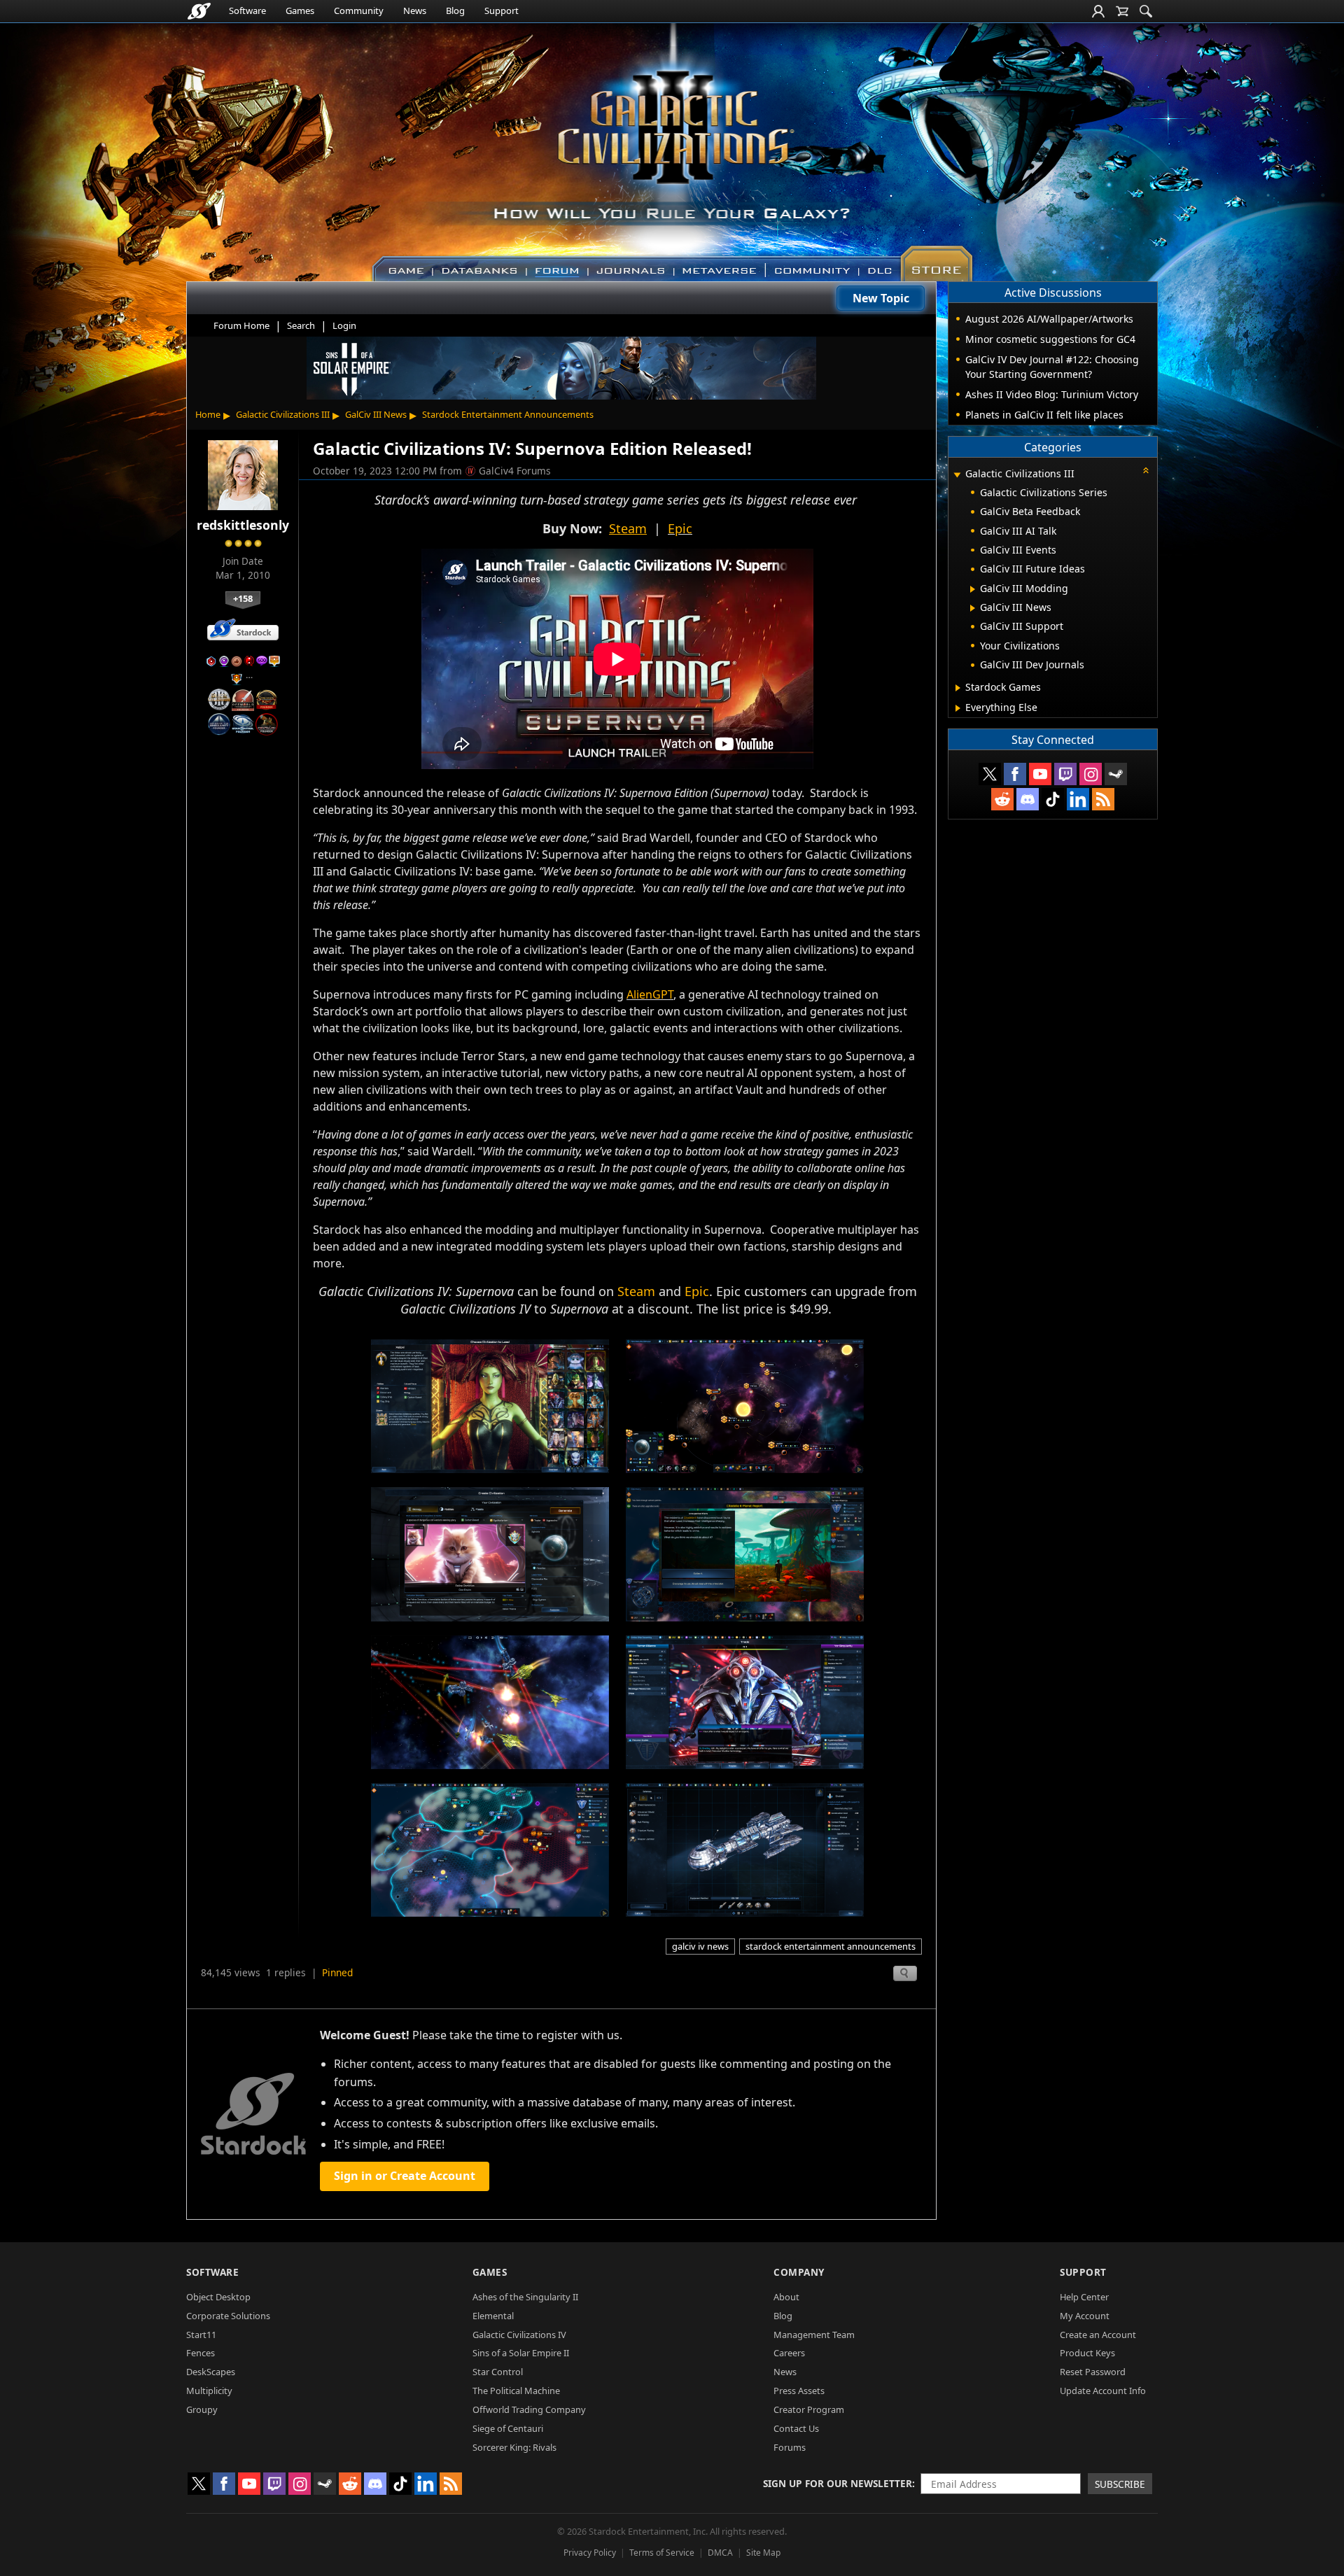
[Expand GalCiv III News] (973, 608)
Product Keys (1087, 2353)
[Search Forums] (1146, 11)
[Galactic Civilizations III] (672, 146)
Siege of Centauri (508, 2428)
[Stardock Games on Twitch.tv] (1065, 774)
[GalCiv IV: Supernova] (490, 1405)
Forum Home (241, 325)
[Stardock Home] (199, 11)
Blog (455, 10)
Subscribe (1120, 2484)
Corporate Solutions (228, 2316)
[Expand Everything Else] (958, 708)
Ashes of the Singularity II (525, 2297)
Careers (789, 2353)
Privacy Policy (590, 2553)
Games (300, 10)
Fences (201, 2353)
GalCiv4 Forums (515, 471)
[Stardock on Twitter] (990, 774)
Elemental (493, 2316)
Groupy (202, 2409)
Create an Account (1098, 2335)
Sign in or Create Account (405, 2176)
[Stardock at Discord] (1028, 799)
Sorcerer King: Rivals (514, 2447)
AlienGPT (650, 994)
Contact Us (796, 2428)
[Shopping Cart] (1122, 11)
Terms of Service (662, 2553)
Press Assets (799, 2391)
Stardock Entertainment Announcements (508, 414)
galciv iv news (700, 1946)
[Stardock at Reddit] (1002, 799)
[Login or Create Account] (1098, 11)
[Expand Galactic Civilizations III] (957, 475)
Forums (790, 2447)
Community (359, 10)
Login (344, 325)
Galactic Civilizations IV (519, 2335)
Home (208, 414)
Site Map (763, 2553)
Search (301, 325)
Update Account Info (1103, 2391)
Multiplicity (209, 2391)
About (786, 2297)
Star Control (498, 2372)
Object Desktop (218, 2297)
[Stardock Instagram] (1091, 774)
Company (799, 2272)
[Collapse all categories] (1146, 470)
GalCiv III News (376, 414)
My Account (1085, 2316)
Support (502, 10)
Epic (680, 528)
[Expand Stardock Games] (958, 688)
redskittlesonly (243, 525)
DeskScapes (211, 2372)
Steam (636, 1291)
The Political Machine (516, 2391)
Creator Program (809, 2409)
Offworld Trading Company (529, 2409)
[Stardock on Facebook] (1015, 774)
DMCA (720, 2553)
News (415, 10)
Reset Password (1093, 2372)
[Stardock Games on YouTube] (1040, 774)
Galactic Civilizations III (283, 414)
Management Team (814, 2335)
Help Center (1084, 2297)
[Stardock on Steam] (1116, 774)
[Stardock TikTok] (1053, 799)
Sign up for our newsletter (838, 2483)
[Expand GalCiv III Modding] (973, 589)
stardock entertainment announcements (831, 1946)
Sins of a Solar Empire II (521, 2353)
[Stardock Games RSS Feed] (1103, 799)
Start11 (201, 2335)
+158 (243, 598)
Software (247, 10)
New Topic (881, 298)
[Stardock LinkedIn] (1078, 799)
